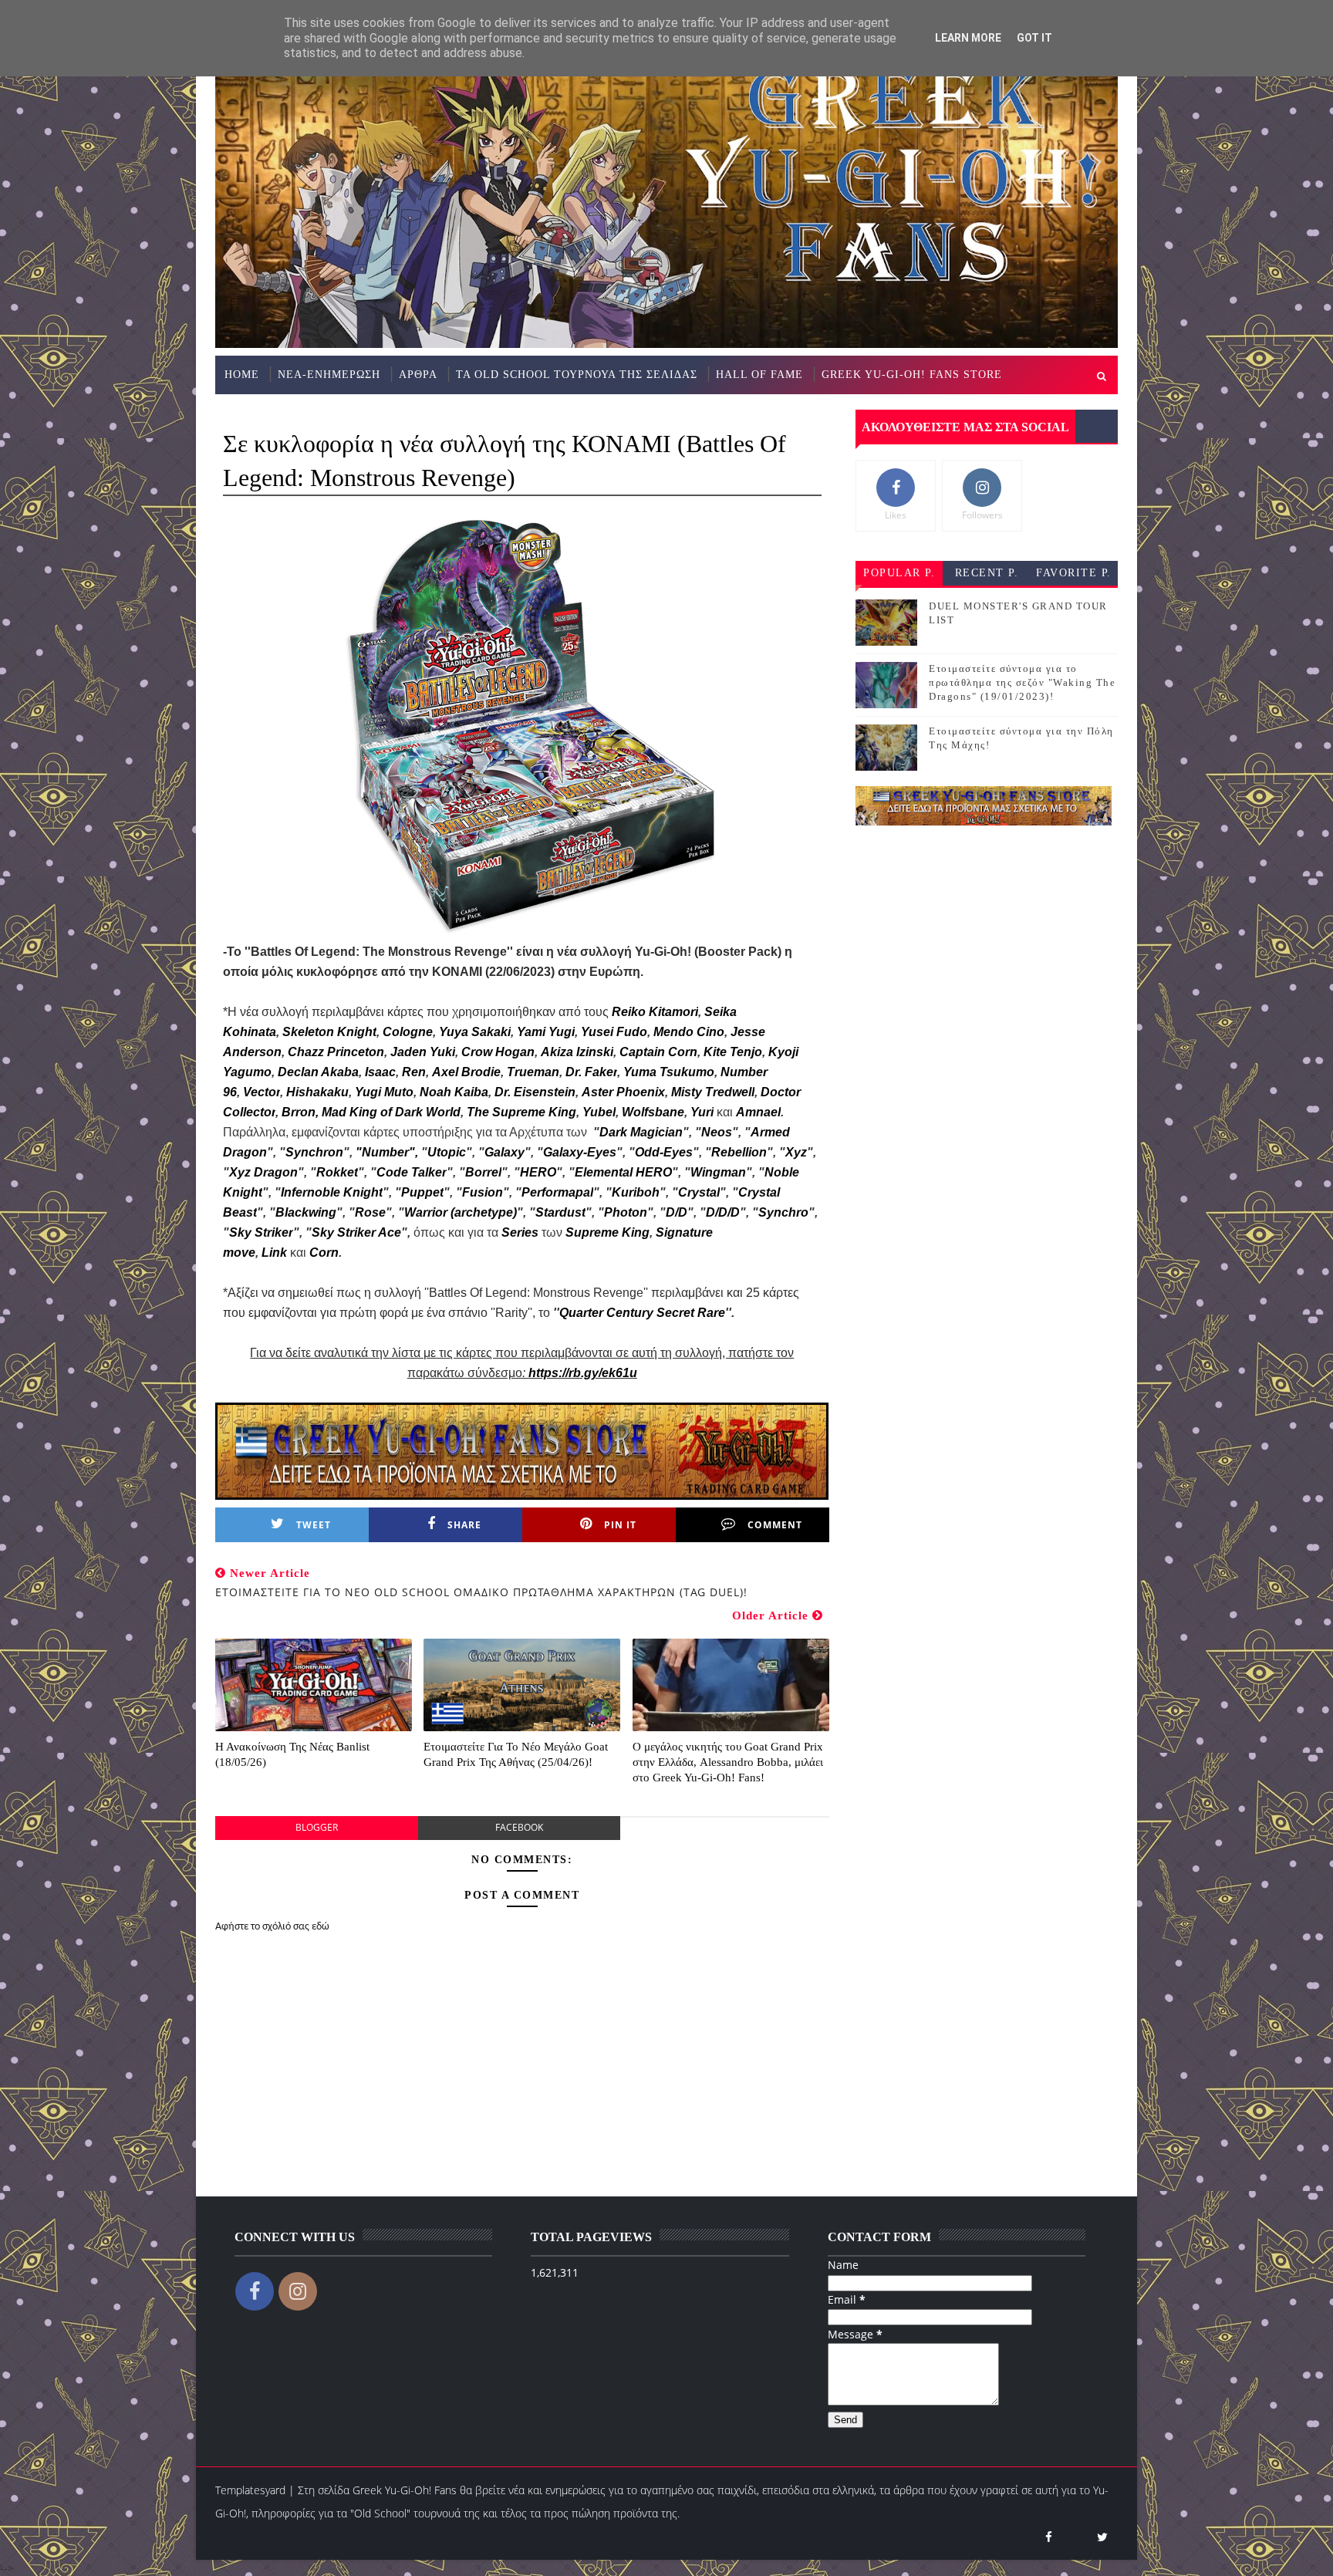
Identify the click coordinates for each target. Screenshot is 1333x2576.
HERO (538, 1172)
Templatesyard (250, 2490)
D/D (677, 1212)
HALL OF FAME (759, 375)
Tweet (314, 1525)
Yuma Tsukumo (669, 1072)
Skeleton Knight (329, 1032)
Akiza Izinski (577, 1052)
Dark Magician (641, 1132)
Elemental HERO (623, 1172)
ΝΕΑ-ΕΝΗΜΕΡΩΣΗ (329, 375)
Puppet (422, 1192)
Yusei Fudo (614, 1032)
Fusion (483, 1192)
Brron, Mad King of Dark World (371, 1112)
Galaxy (505, 1152)
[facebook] (1048, 2537)
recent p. (987, 573)
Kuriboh (636, 1192)
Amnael (758, 1112)
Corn (324, 1253)
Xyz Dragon (263, 1172)
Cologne (408, 1032)
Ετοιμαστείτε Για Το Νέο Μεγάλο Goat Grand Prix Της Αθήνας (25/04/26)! (516, 1754)
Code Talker (412, 1172)
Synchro (783, 1212)
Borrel (483, 1172)
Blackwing (306, 1212)
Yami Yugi (546, 1032)
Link (274, 1253)
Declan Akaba (318, 1072)
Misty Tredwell (713, 1092)
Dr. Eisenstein (535, 1092)
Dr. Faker (591, 1072)
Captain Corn (658, 1052)
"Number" (385, 1152)
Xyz (796, 1152)
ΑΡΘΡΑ (418, 375)
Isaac (380, 1072)
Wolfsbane (653, 1112)
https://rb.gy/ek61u (583, 1373)
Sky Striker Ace (356, 1232)
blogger (317, 1827)
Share (464, 1525)
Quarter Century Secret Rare (642, 1313)
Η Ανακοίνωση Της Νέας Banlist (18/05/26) (292, 1754)
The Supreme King (521, 1112)
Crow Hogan (498, 1052)
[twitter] (1102, 2537)
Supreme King (607, 1232)
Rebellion (739, 1152)
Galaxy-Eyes (580, 1152)
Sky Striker (261, 1232)
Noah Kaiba (454, 1092)
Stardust (560, 1212)
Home (242, 375)
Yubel (599, 1112)
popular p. (899, 573)
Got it (1034, 38)
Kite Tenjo (733, 1052)
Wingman (718, 1172)
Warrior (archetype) (461, 1212)
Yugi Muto (384, 1092)
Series (521, 1232)
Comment (775, 1525)
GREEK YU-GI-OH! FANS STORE (912, 375)
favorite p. (1074, 573)
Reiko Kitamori (655, 1012)
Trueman (533, 1072)
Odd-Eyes (664, 1152)
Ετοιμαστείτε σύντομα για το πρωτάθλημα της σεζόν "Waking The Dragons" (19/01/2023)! (1022, 682)
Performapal (557, 1192)
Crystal (699, 1192)
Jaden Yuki (423, 1052)
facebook (519, 1827)
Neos (717, 1132)
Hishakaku (317, 1092)
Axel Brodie (466, 1072)
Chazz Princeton (336, 1052)
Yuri (702, 1112)
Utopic (447, 1152)
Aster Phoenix (623, 1092)
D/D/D (723, 1212)
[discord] (1075, 2537)
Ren (414, 1072)
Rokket (337, 1172)
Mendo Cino (689, 1032)
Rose (370, 1212)
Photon (626, 1212)
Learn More (968, 38)
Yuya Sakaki (475, 1032)
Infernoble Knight (332, 1192)
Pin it (620, 1525)
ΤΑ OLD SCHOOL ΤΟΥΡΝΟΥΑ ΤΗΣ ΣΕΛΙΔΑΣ (577, 375)
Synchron (314, 1152)
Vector (262, 1092)
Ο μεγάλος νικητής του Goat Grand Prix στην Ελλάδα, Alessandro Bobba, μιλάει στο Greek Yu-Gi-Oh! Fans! (728, 1762)
